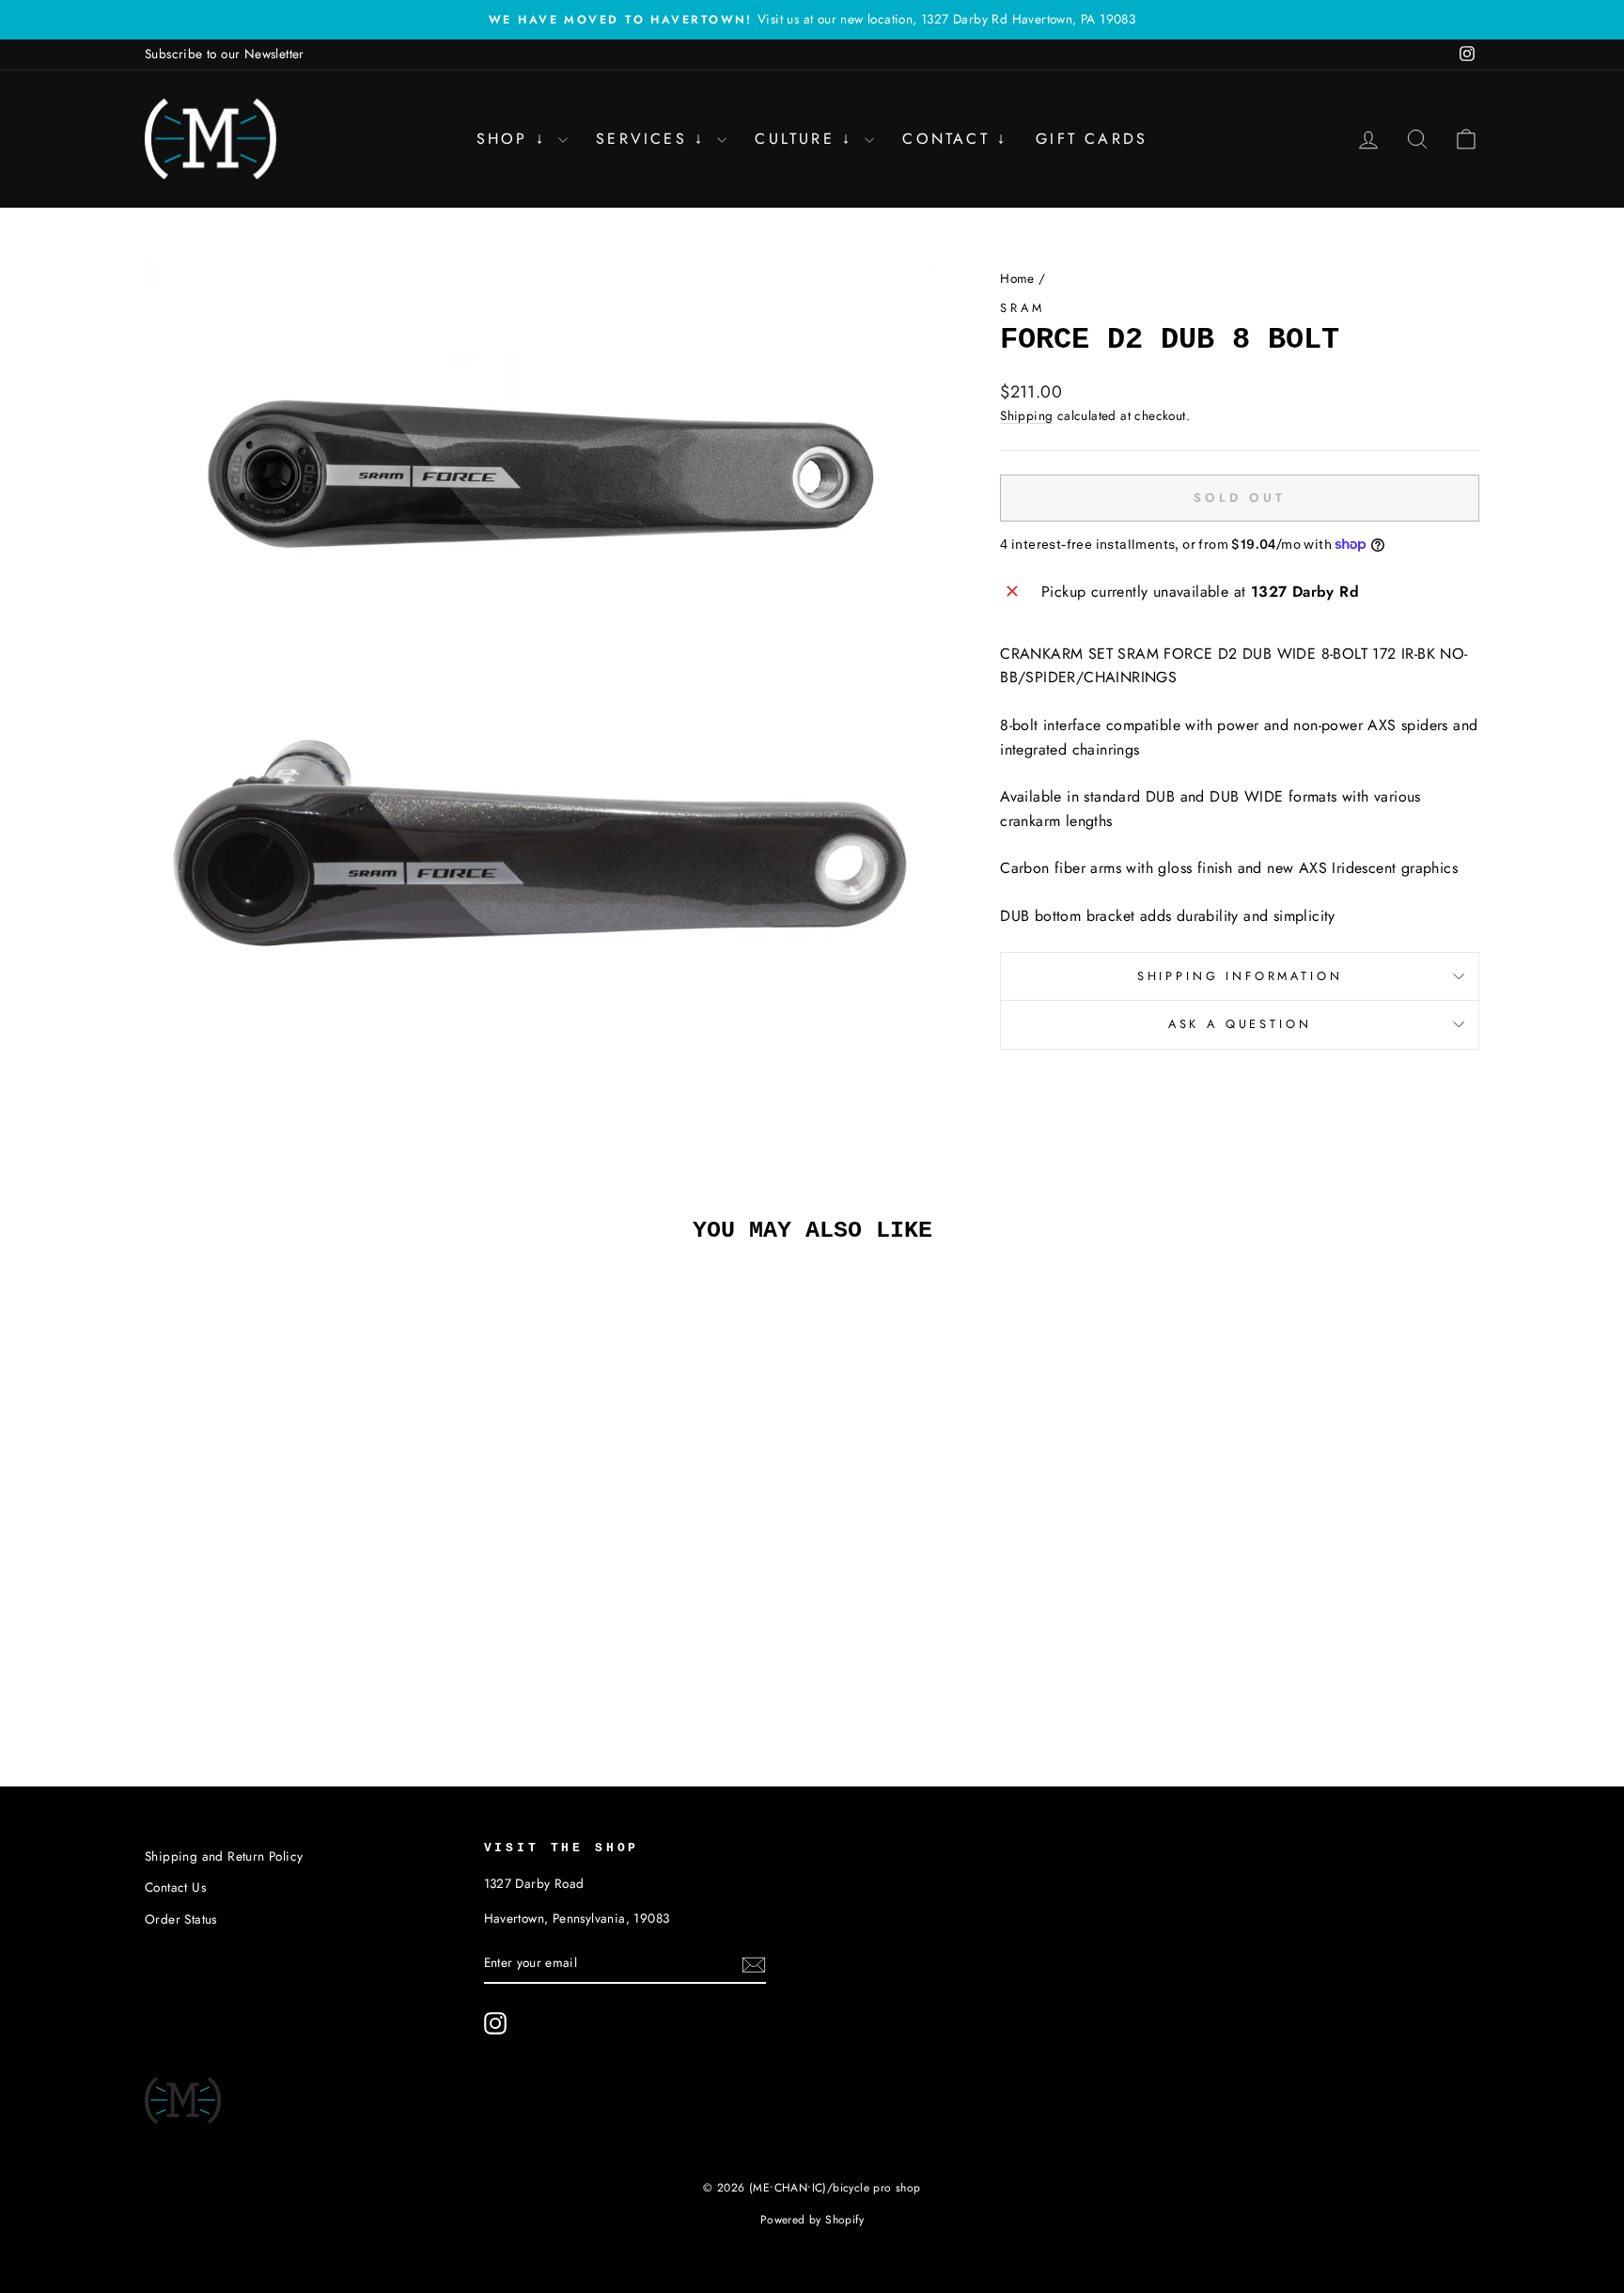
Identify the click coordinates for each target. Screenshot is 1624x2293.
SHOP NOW (304, 1583)
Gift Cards (1092, 139)
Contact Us (175, 1887)
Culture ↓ (807, 139)
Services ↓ (654, 139)
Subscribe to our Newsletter (225, 54)
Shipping (1026, 415)
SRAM (1022, 308)
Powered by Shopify (812, 2220)
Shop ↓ (515, 139)
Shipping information (1240, 976)
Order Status (181, 1919)
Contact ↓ (955, 139)
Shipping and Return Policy (224, 1856)
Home (1017, 278)
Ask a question (1240, 1024)
